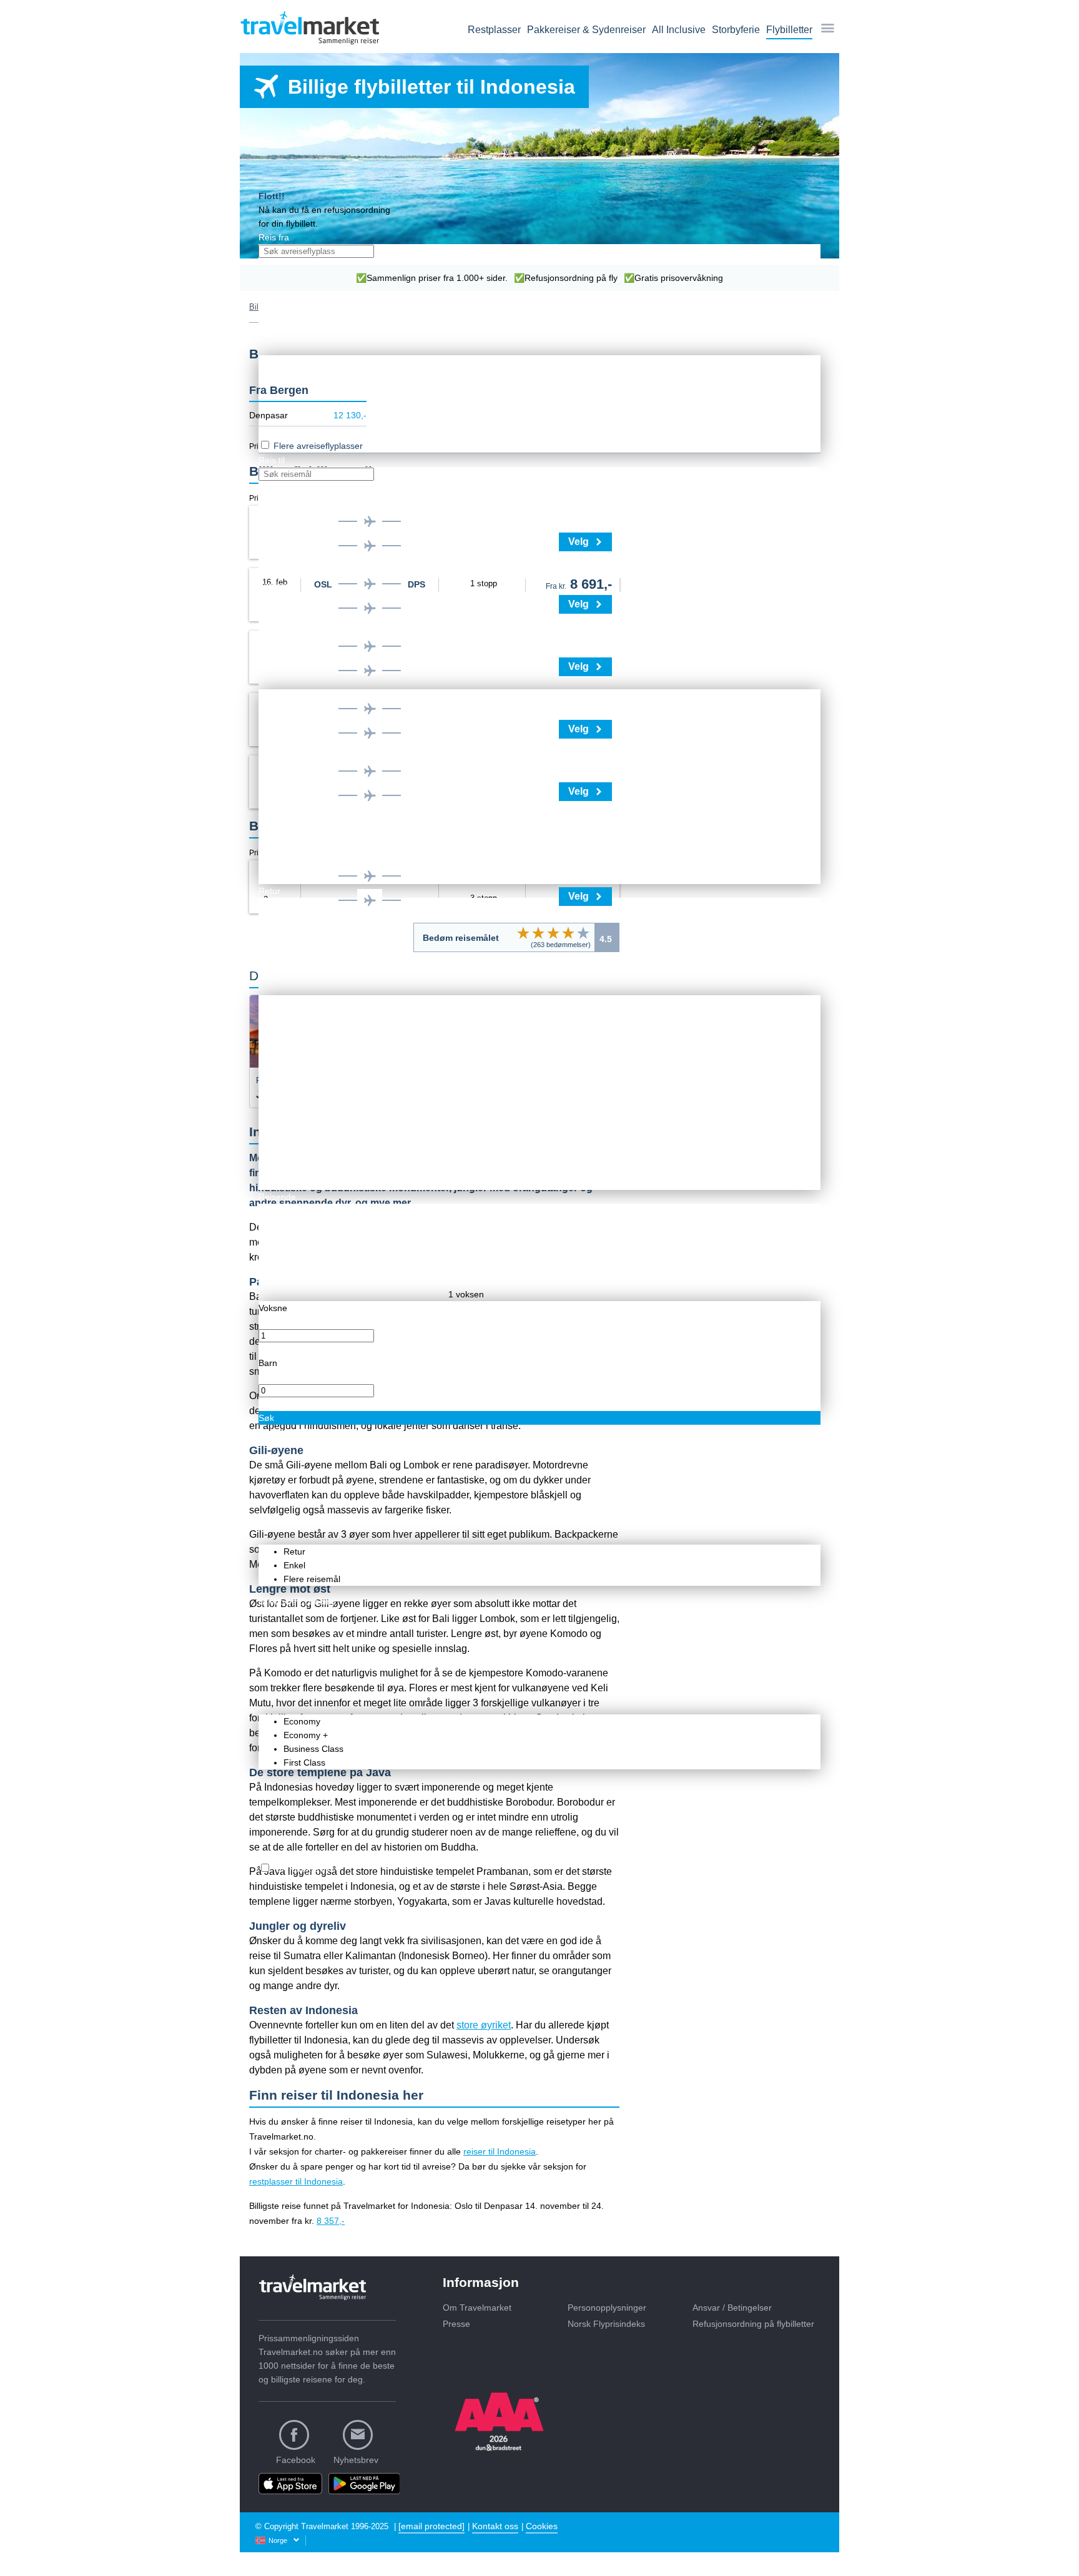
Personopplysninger (607, 2308)
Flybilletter (789, 30)
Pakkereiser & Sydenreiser (586, 30)
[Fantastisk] (583, 933)
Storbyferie (736, 30)
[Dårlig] (523, 933)
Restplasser (494, 30)
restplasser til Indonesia (296, 2181)
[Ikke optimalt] (538, 933)
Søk (266, 1418)
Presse (456, 2324)
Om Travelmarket (477, 2308)
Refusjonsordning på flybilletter (753, 2324)
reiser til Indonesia (500, 2151)
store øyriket (484, 2025)
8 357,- (331, 2221)
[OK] (553, 933)
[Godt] (568, 933)
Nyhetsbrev (356, 2460)
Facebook (296, 2460)
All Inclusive (679, 30)
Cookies (542, 2526)
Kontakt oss (495, 2526)
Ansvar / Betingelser (732, 2308)
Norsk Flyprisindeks (606, 2324)
